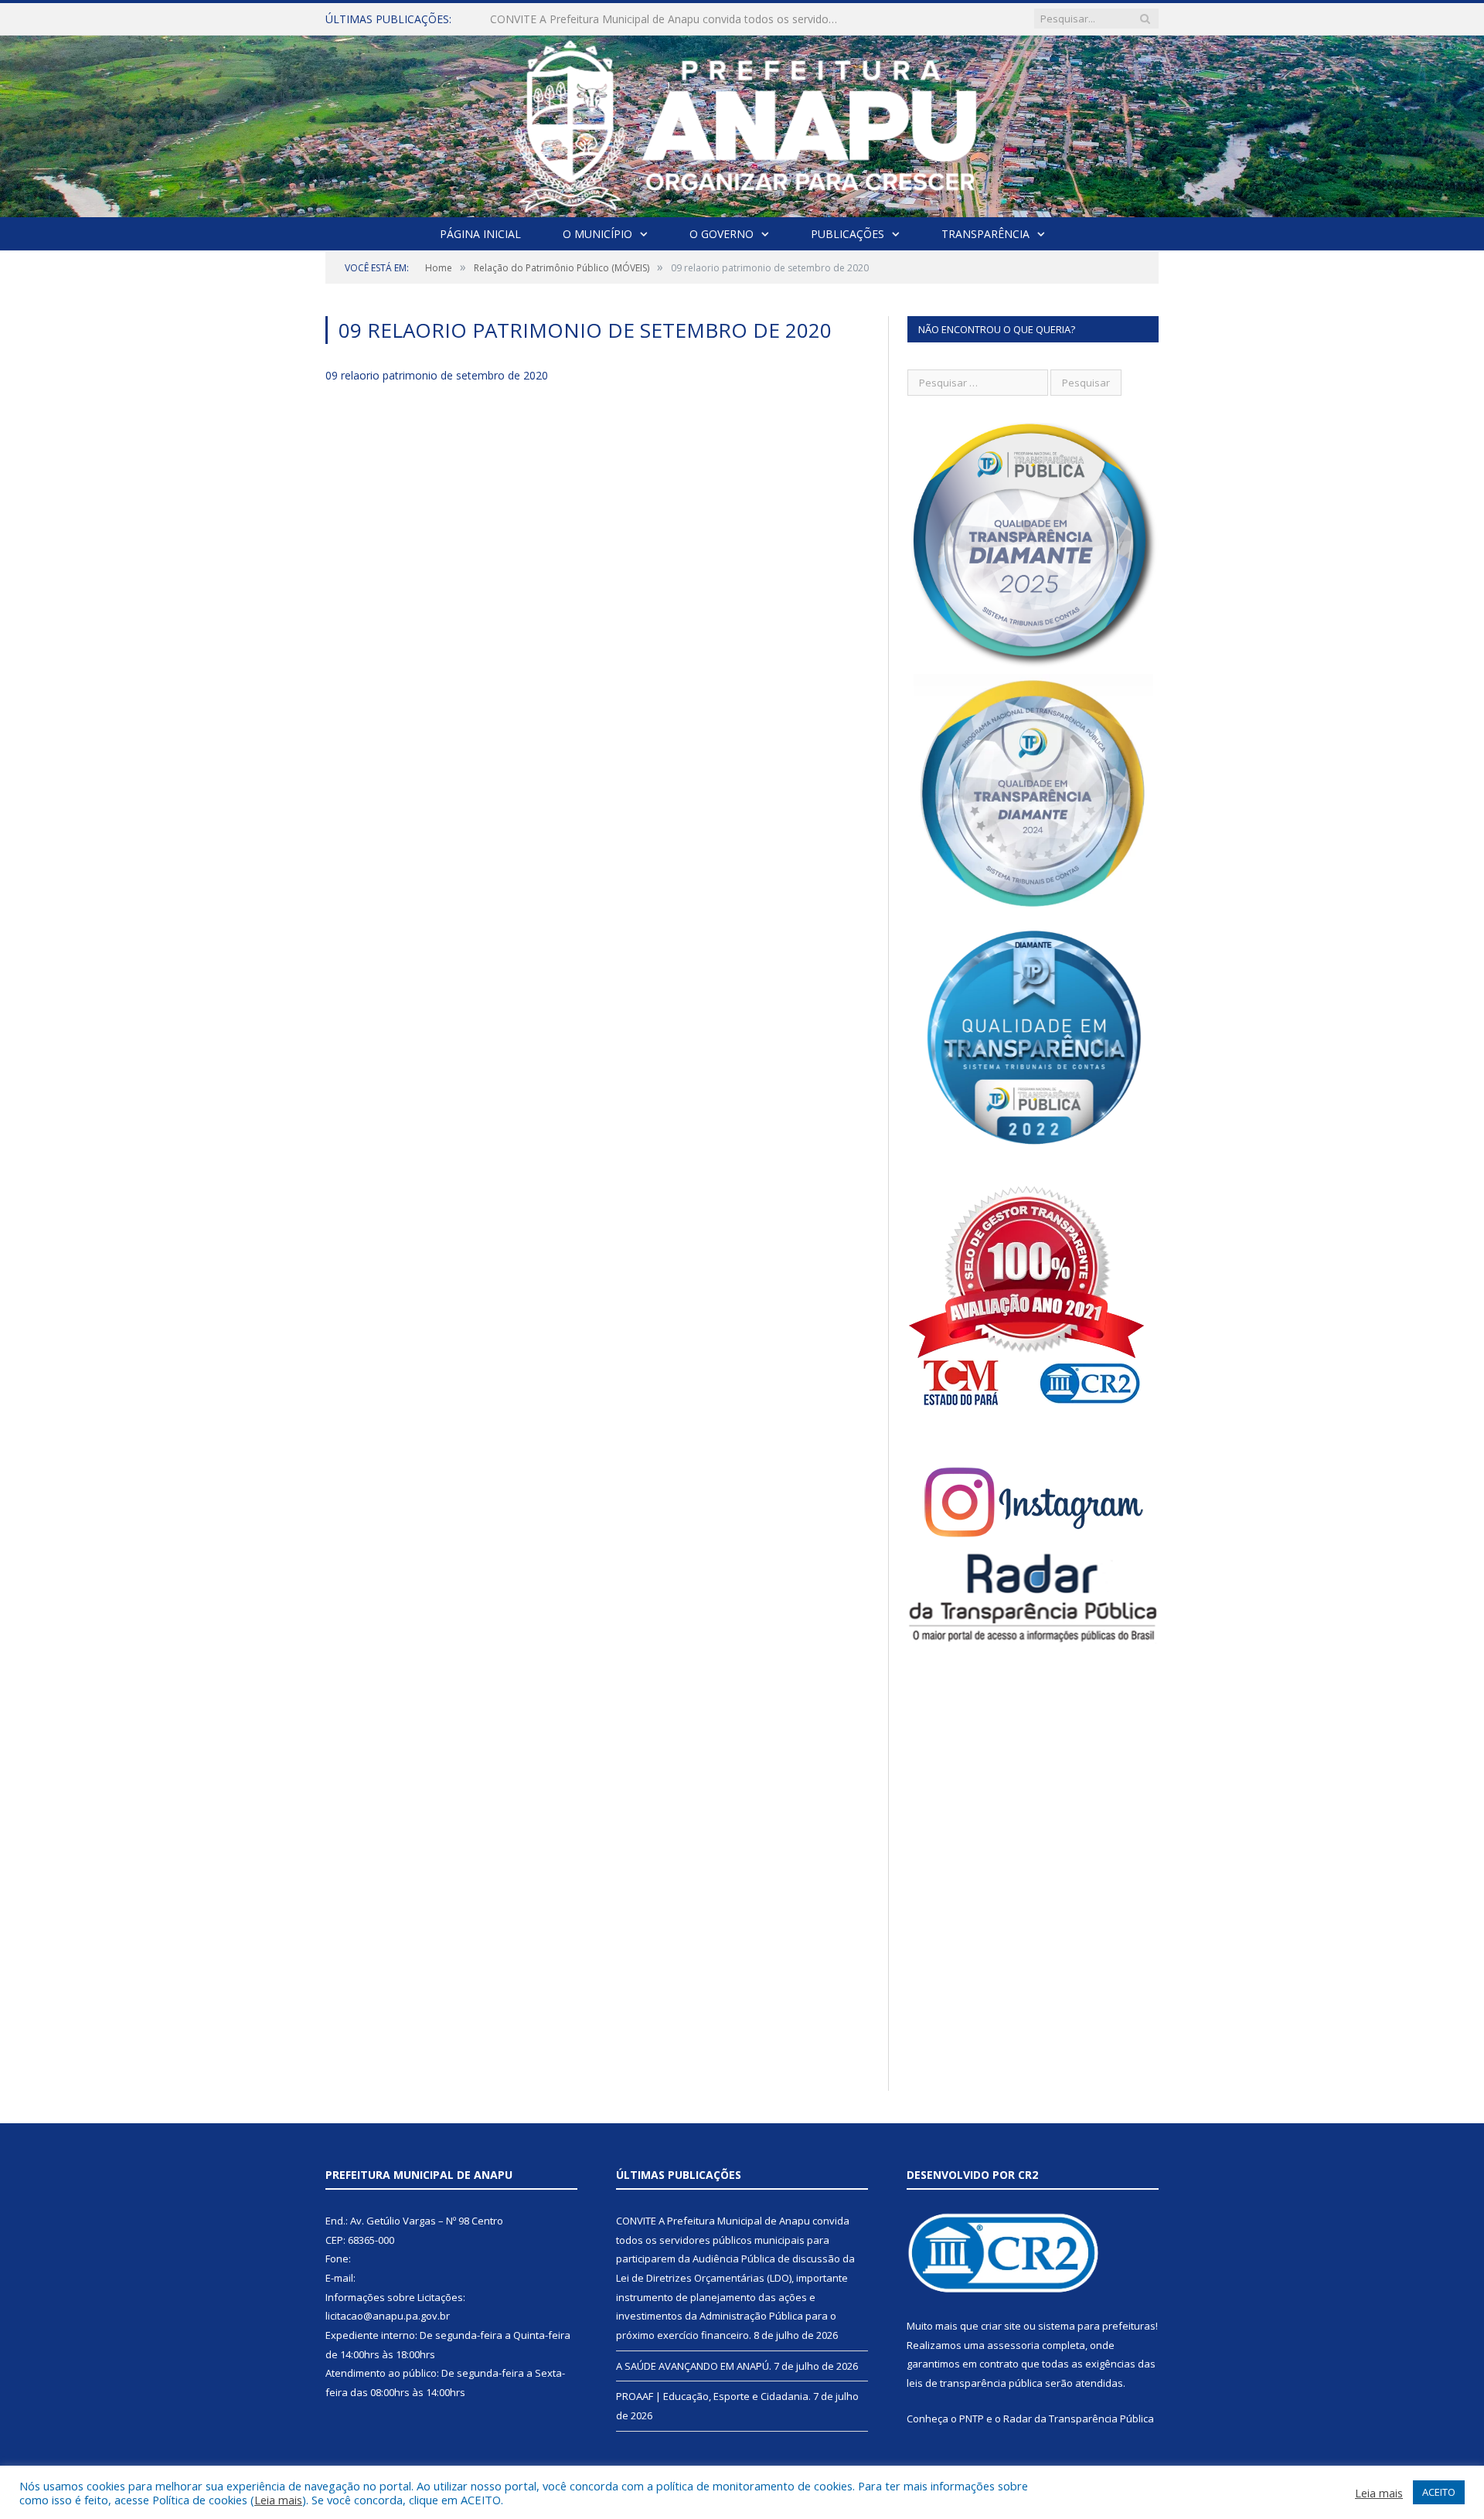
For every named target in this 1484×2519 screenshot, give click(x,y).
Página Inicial (480, 234)
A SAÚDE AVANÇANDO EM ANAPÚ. (579, 19)
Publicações (848, 234)
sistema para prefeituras (1097, 2326)
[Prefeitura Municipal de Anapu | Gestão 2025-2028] (742, 123)
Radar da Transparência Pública (1079, 2419)
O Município (597, 234)
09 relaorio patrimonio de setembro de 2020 (437, 375)
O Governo (722, 234)
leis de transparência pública (975, 2383)
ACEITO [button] (1439, 2492)
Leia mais (278, 2500)
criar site (1001, 2326)
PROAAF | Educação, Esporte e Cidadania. (713, 2396)
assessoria (1013, 2345)
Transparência (985, 234)
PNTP (972, 2419)
